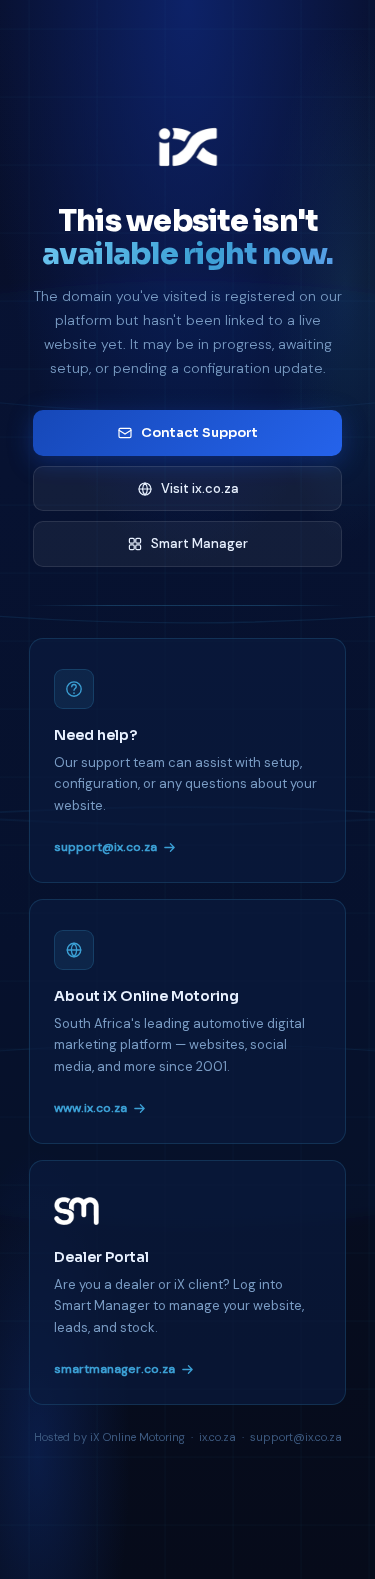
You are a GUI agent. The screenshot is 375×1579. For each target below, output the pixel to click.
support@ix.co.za (105, 847)
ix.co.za (217, 1437)
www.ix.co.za (90, 1108)
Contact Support (199, 432)
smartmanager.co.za (114, 1369)
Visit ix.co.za (200, 488)
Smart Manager (199, 543)
